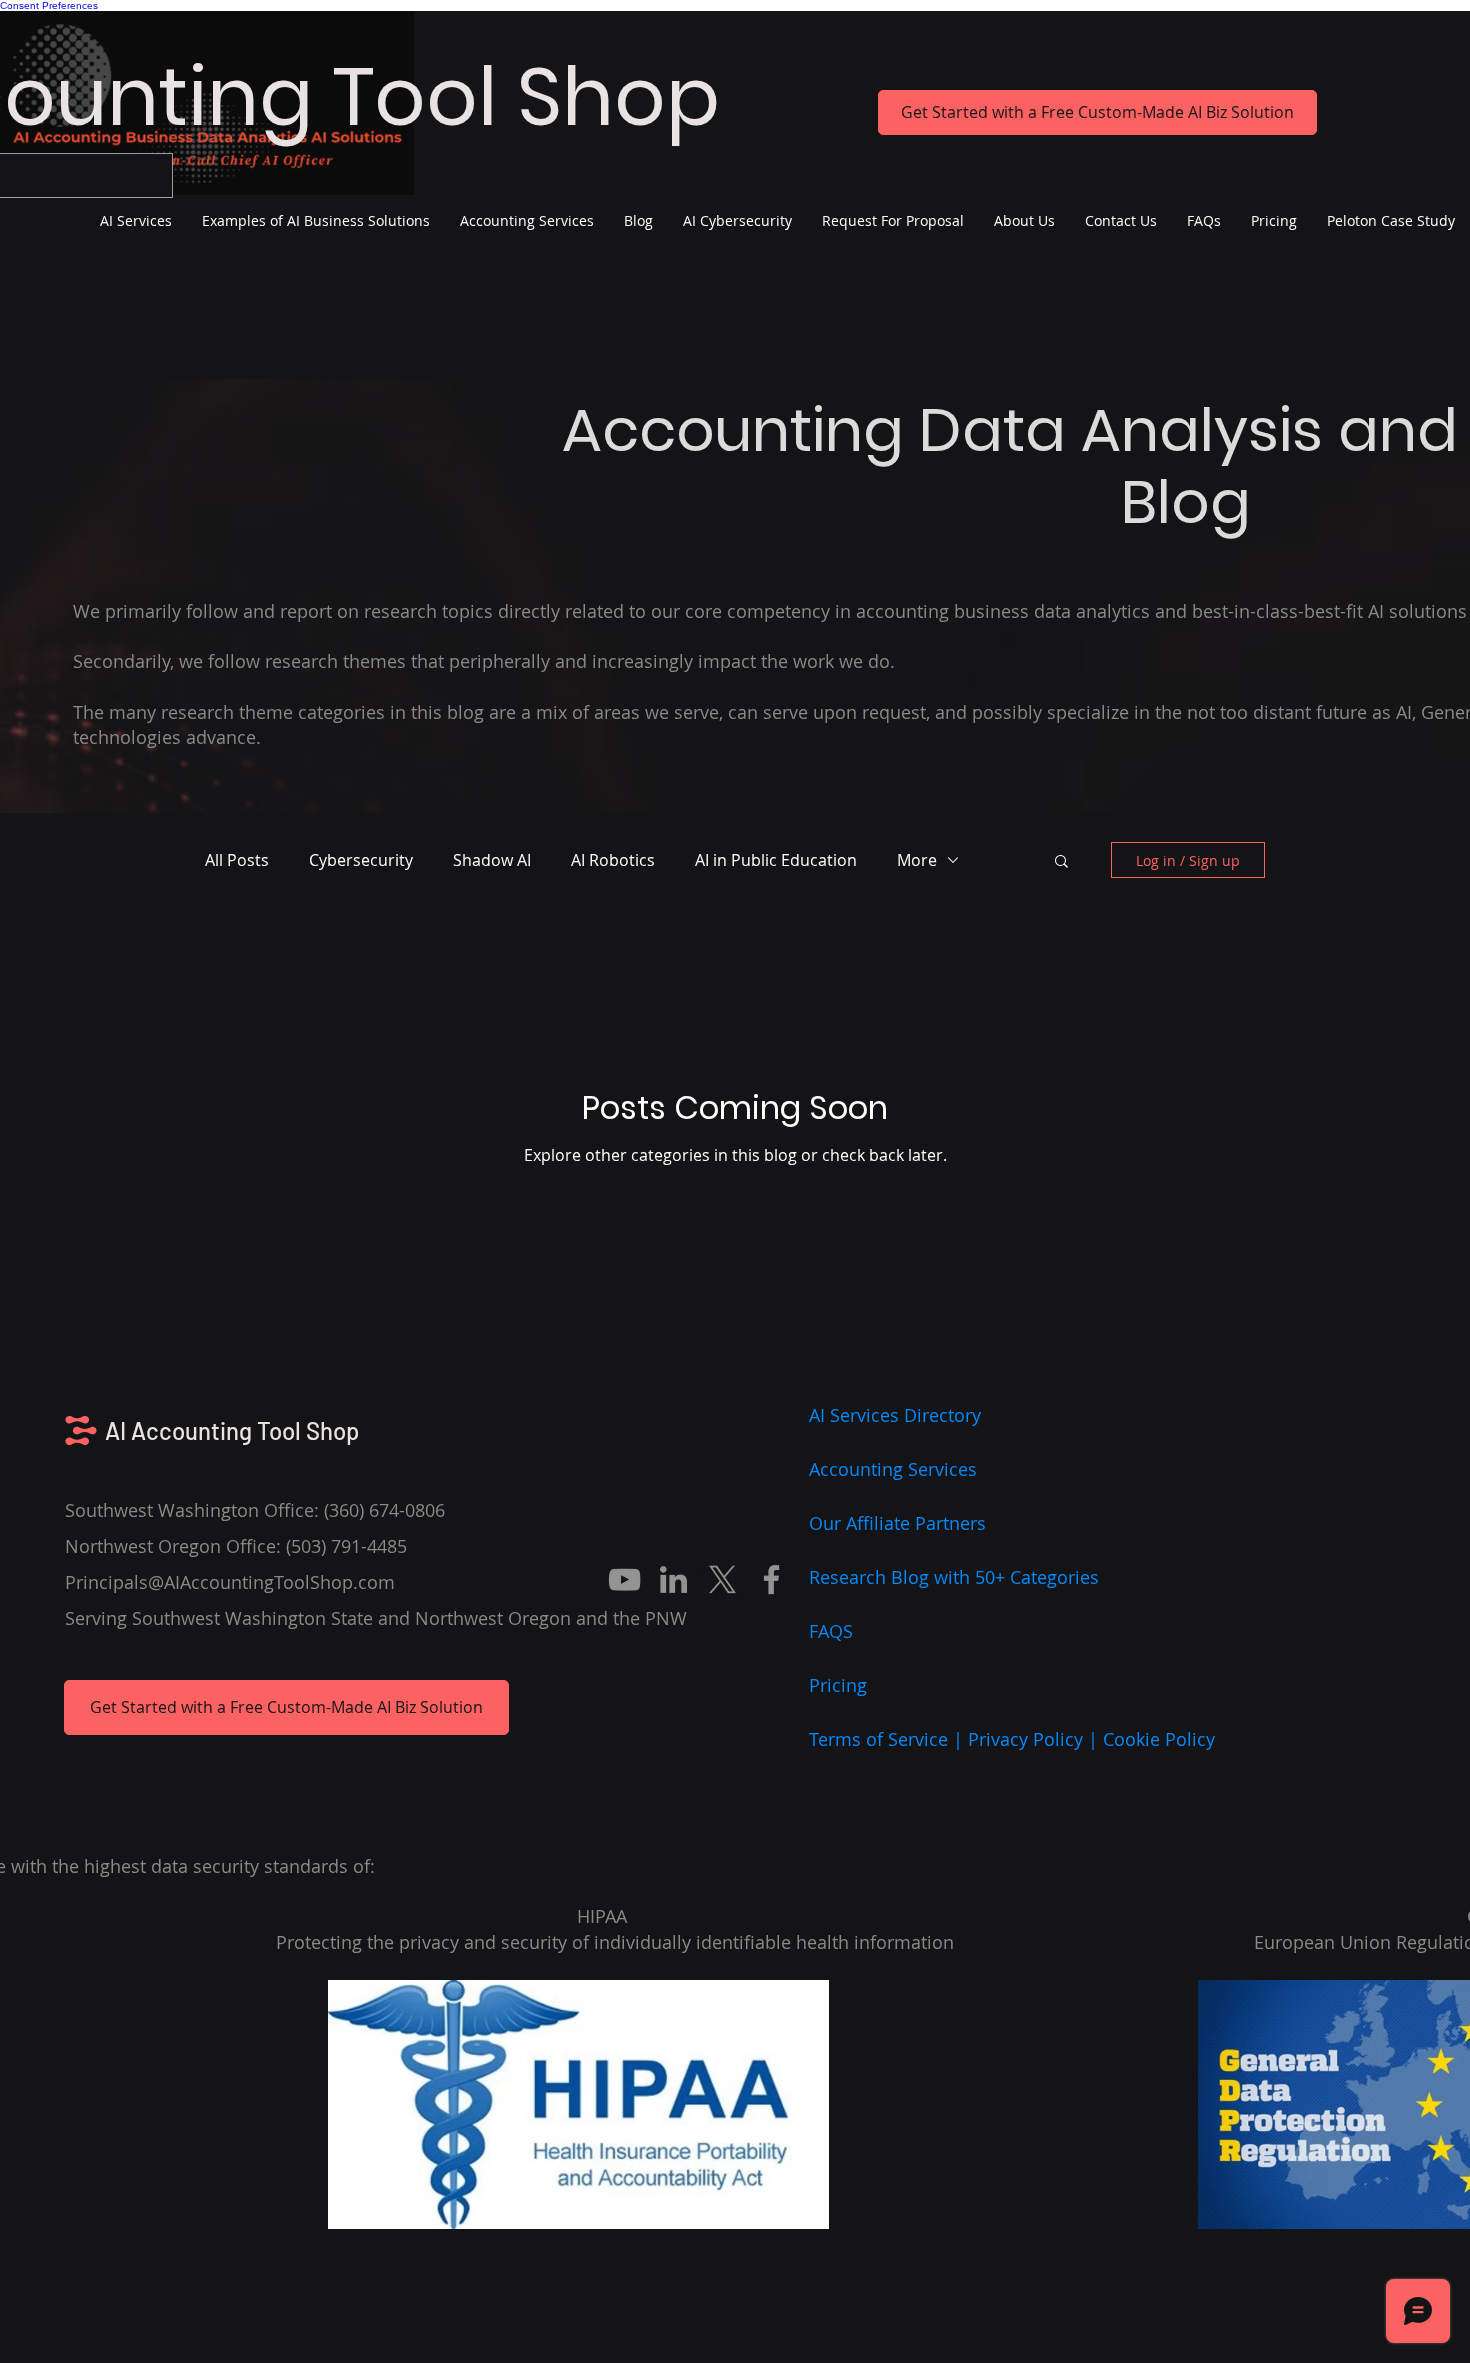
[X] (722, 1579)
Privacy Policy (1025, 1739)
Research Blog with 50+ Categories (954, 1577)
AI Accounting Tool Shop (232, 1430)
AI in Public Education (776, 860)
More (917, 860)
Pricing (838, 1685)
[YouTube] (624, 1579)
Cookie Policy (1159, 1739)
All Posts (237, 860)
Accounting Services (893, 1469)
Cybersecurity (361, 860)
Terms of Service (878, 1739)
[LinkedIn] (673, 1579)
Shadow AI (492, 860)
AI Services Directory (895, 1415)
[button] (1061, 862)
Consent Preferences (49, 5)
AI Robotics (613, 860)
